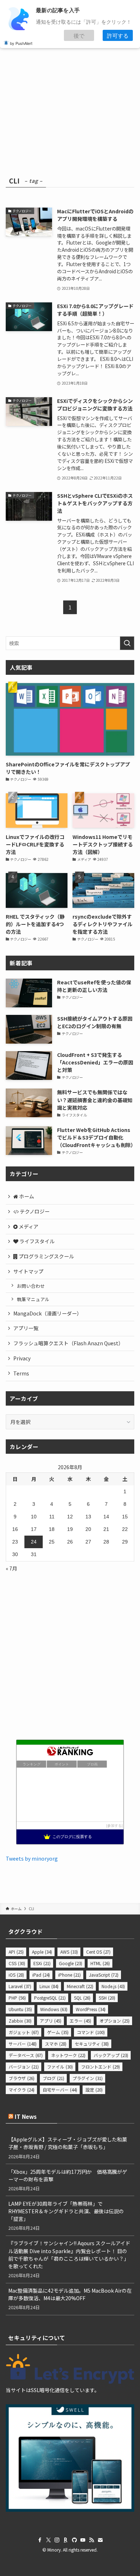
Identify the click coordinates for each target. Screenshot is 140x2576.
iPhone (69, 1975)
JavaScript (104, 1975)
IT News (26, 2116)
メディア (28, 1226)
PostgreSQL (50, 1998)
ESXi (42, 1963)
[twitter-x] (48, 2540)
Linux (49, 1986)
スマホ (56, 2044)
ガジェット (24, 2032)
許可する (118, 35)
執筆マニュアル (33, 1299)
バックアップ (111, 2055)
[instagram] (57, 2540)
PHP (17, 1998)
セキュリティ (92, 2044)
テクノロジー (34, 1211)
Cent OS (98, 1952)
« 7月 (11, 1568)
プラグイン (88, 2078)
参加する (115, 1826)
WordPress (91, 2009)
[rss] (92, 2540)
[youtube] (83, 2540)
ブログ (53, 2078)
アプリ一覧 (26, 1328)
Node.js (113, 1986)
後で (79, 35)
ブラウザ (22, 2078)
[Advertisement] (70, 91)
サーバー (23, 2044)
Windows (54, 2009)
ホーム (26, 1196)
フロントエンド (101, 2067)
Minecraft (80, 1986)
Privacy (22, 1358)
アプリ (51, 2021)
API (16, 1952)
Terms (21, 1373)
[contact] (100, 2540)
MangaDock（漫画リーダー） (48, 1313)
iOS (16, 1975)
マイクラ (22, 2090)
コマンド (91, 2032)
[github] (74, 2540)
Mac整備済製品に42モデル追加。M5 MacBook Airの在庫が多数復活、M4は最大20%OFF (70, 2294)
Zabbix (20, 2021)
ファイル (60, 2067)
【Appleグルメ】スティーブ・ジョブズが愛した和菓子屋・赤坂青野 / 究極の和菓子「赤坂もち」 (68, 2143)
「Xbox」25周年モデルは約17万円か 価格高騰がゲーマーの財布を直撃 (68, 2175)
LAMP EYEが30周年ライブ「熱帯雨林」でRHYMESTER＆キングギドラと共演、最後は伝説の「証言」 (66, 2211)
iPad (41, 1975)
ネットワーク (68, 2055)
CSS (17, 1963)
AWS (69, 1952)
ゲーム (58, 2032)
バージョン (24, 2067)
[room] (66, 2540)
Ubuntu (20, 2009)
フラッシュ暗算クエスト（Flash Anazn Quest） (68, 1343)
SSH (107, 1998)
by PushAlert (21, 43)
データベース (26, 2055)
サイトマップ (28, 1271)
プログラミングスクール (46, 1256)
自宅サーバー (60, 2090)
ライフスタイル (36, 1241)
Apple (42, 1952)
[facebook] (40, 2540)
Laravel (20, 1986)
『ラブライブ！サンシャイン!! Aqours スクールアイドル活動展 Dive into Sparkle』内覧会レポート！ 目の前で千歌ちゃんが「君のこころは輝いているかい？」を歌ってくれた (69, 2254)
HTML (100, 1963)
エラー (80, 2021)
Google (71, 1963)
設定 (94, 2090)
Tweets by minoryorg (32, 1858)
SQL (82, 1998)
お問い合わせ (31, 1286)
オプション (115, 2021)
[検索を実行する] (127, 643)
